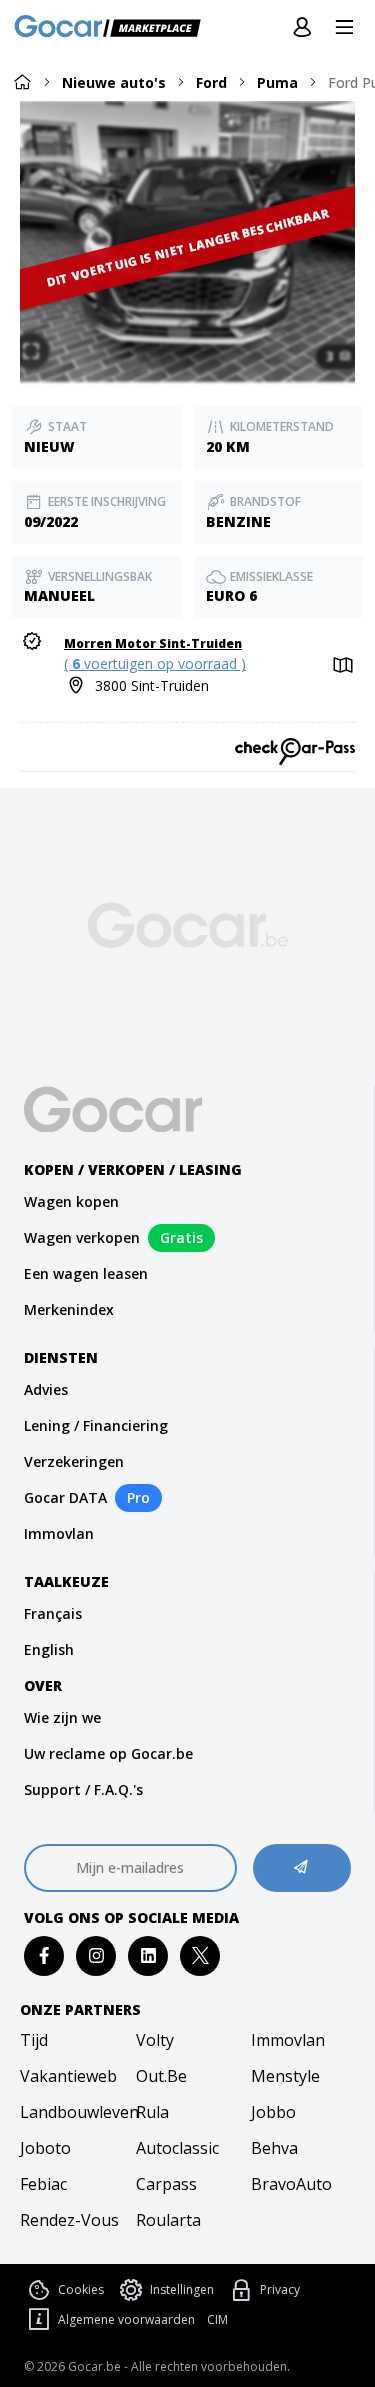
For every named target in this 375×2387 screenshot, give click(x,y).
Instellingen (182, 2289)
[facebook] (44, 1955)
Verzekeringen (74, 1461)
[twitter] (200, 1955)
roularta (168, 2220)
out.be (161, 2076)
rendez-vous (69, 2220)
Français (53, 1613)
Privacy (280, 2289)
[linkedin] (148, 1955)
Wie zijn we (62, 1717)
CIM (217, 2320)
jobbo (273, 2112)
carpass (166, 2184)
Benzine (238, 521)
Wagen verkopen (82, 1237)
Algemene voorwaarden (126, 2319)
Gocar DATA (65, 1497)
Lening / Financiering (96, 1425)
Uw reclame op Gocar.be (108, 1753)
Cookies (81, 2289)
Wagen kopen (71, 1201)
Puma (277, 82)
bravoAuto (291, 2184)
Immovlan (59, 1533)
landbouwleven (72, 2112)
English (49, 1649)
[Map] (341, 666)
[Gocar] (113, 28)
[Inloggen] (302, 28)
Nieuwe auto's (114, 82)
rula (152, 2112)
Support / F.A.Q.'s (83, 1789)
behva (274, 2148)
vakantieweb (68, 2076)
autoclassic (177, 2148)
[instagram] (96, 1955)
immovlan (288, 2040)
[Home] (22, 81)
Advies (46, 1389)
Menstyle (285, 2076)
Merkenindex (69, 1309)
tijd (34, 2040)
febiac (43, 2184)
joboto (45, 2148)
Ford (211, 82)
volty (155, 2040)
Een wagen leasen (86, 1273)
